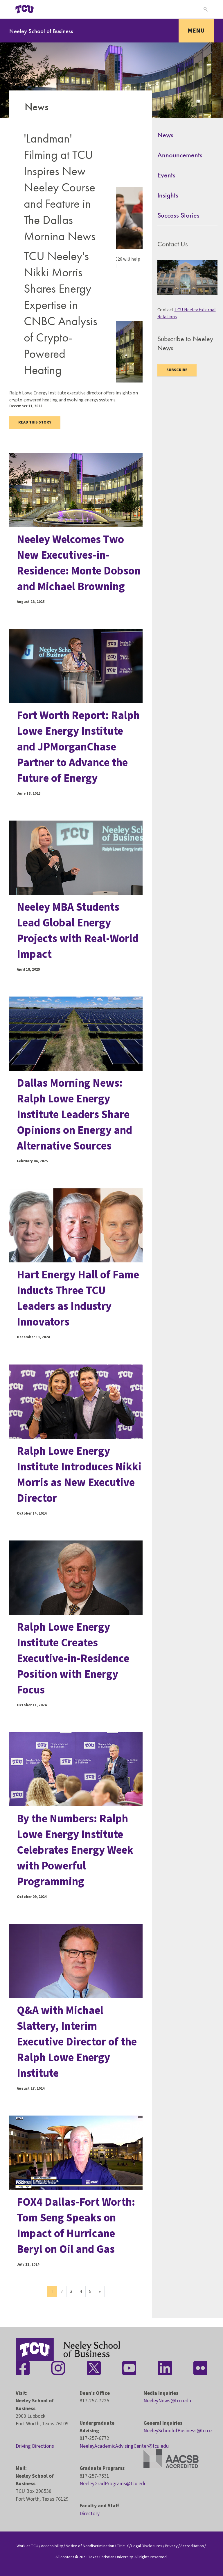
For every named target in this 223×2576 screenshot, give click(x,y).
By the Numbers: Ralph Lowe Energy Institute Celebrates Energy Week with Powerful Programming (75, 1850)
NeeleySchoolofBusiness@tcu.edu (180, 2431)
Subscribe (177, 370)
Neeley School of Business (41, 31)
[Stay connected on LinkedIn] (165, 2368)
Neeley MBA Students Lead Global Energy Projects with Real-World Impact (78, 931)
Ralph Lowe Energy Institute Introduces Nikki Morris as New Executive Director (79, 1475)
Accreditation (192, 2546)
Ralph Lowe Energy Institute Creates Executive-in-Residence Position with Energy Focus (73, 1659)
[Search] (205, 9)
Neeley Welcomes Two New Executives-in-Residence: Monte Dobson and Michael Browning (79, 563)
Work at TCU (27, 2546)
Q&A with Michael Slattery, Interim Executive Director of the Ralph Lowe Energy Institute (77, 2042)
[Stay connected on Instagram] (58, 2368)
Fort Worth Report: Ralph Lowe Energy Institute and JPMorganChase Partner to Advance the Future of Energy (78, 747)
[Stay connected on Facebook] (23, 2368)
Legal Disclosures (147, 2546)
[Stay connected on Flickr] (200, 2368)
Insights (168, 195)
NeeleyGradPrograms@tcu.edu (113, 2484)
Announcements (180, 155)
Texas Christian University (110, 2557)
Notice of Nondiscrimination (90, 2546)
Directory (90, 2514)
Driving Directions (35, 2446)
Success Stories (178, 215)
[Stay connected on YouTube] (129, 2368)
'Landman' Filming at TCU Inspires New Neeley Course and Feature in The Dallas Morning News (60, 187)
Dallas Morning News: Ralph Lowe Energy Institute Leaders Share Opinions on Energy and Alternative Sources (74, 1115)
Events (166, 175)
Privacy (171, 2546)
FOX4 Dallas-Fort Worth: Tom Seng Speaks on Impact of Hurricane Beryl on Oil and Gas (76, 2226)
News (165, 135)
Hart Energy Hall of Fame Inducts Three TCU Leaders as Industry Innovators (78, 1298)
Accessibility (52, 2546)
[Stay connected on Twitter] (94, 2368)
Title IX (123, 2546)
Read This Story (35, 422)
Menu (196, 31)
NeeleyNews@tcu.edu (167, 2401)
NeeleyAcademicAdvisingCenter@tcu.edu (124, 2446)
